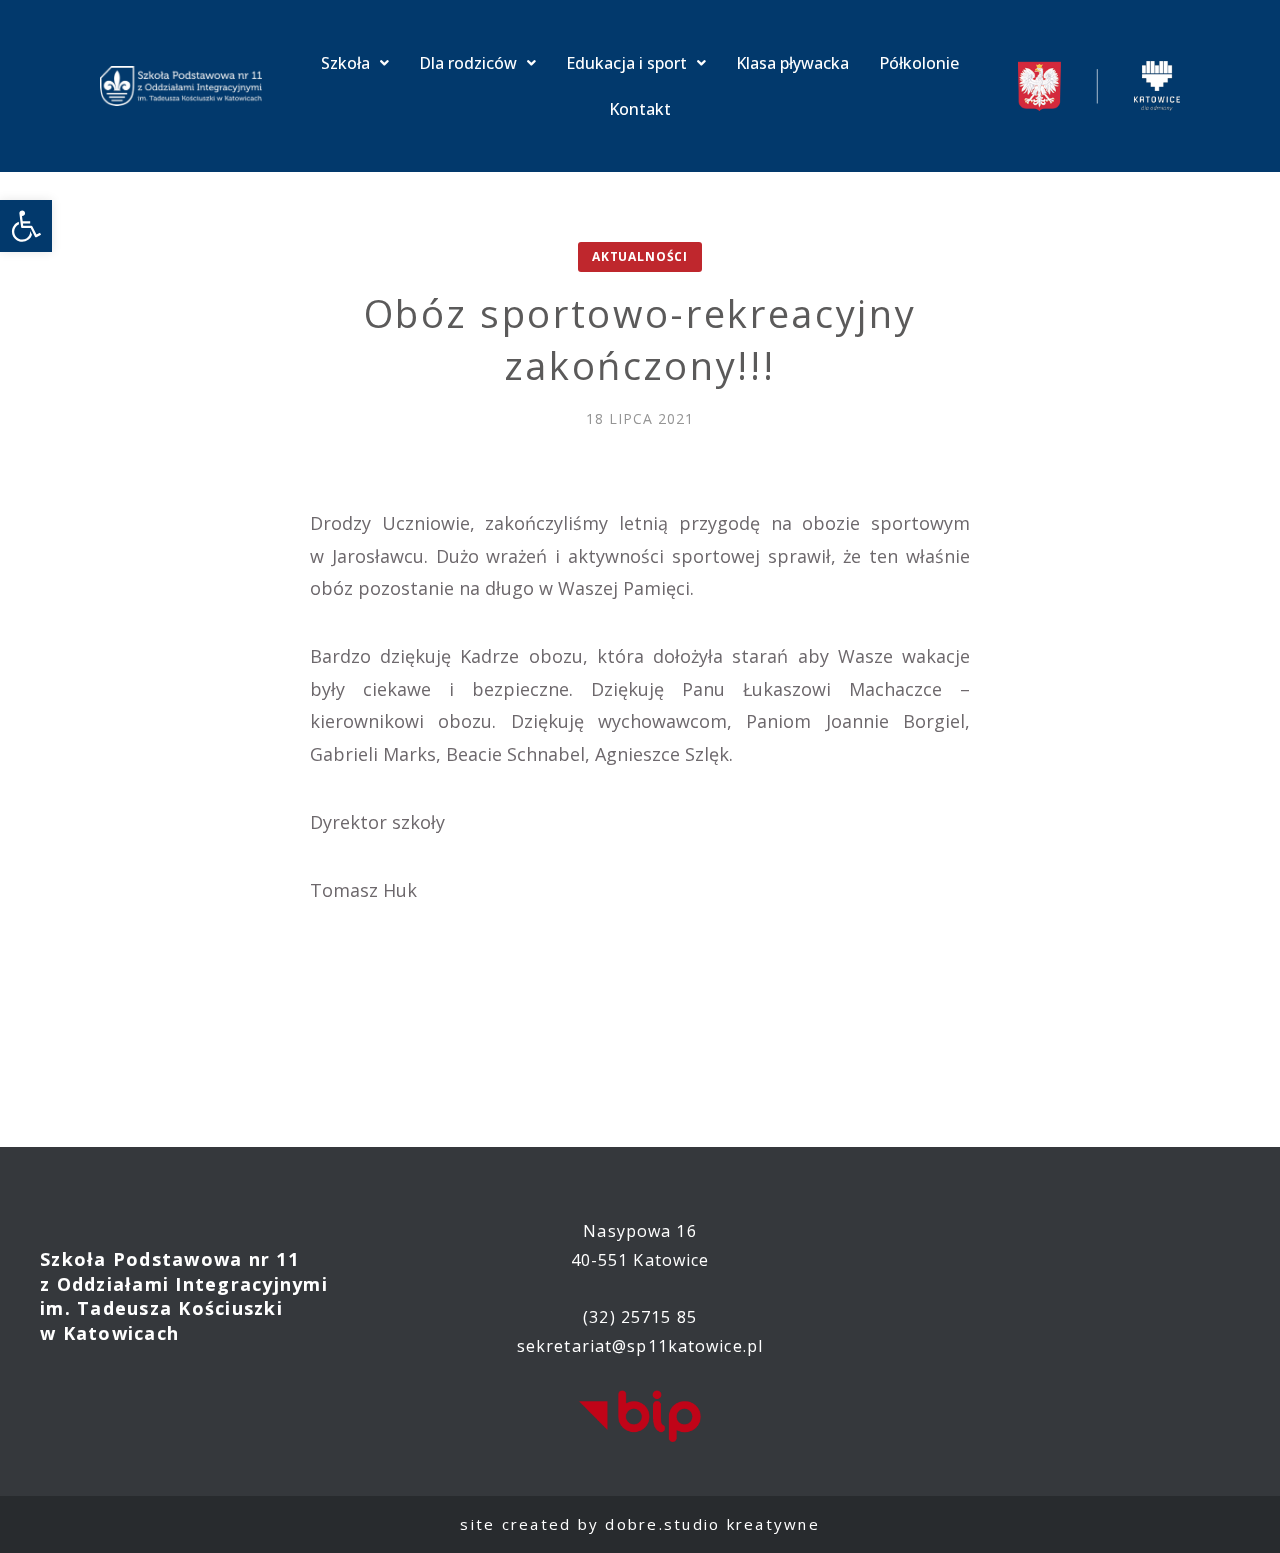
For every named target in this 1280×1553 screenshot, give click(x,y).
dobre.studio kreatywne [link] (712, 1524)
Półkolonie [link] (919, 63)
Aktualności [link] (640, 256)
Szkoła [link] (345, 63)
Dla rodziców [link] (468, 63)
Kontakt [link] (640, 109)
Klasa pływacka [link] (792, 63)
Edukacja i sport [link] (626, 63)
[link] (26, 226)
